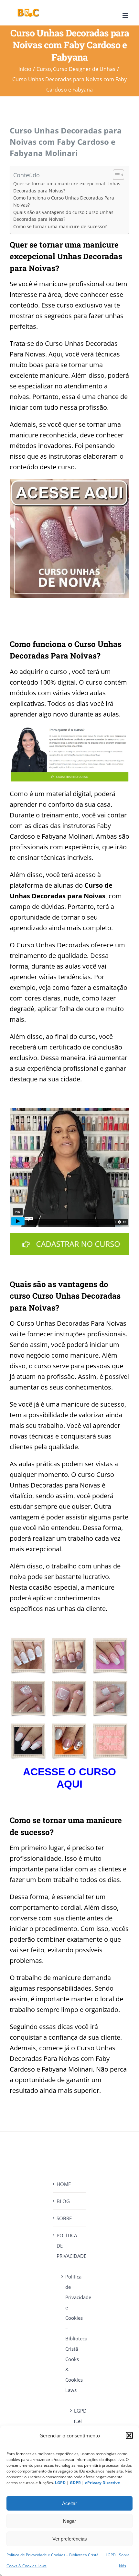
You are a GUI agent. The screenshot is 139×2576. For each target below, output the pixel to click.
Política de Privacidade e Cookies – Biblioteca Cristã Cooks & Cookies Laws (72, 2333)
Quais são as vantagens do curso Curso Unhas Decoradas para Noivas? (63, 216)
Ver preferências (70, 2539)
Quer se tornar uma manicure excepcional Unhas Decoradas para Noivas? (67, 187)
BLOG (63, 2201)
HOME (64, 2184)
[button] (129, 2435)
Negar (69, 2521)
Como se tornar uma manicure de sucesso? (60, 227)
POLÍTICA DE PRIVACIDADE (70, 2246)
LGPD (111, 2555)
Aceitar (69, 2503)
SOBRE (64, 2218)
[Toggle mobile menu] (126, 16)
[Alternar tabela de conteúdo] (115, 175)
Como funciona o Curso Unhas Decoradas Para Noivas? (64, 201)
